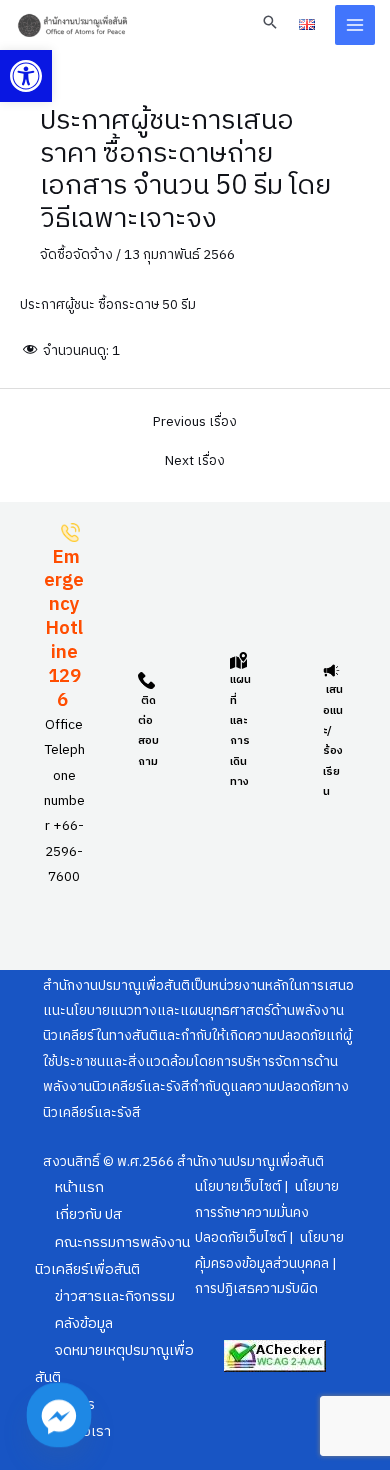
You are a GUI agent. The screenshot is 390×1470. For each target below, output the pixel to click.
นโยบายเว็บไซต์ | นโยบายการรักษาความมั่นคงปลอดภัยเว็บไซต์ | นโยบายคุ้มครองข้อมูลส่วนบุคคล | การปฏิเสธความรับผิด (269, 1238)
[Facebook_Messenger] (59, 1415)
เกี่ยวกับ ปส (88, 1215)
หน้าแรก (79, 1188)
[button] (26, 76)
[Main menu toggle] (355, 25)
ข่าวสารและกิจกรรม (115, 1297)
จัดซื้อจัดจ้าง (76, 255)
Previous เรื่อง (195, 423)
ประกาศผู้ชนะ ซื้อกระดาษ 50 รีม (108, 305)
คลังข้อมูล (84, 1324)
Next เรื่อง (195, 462)
